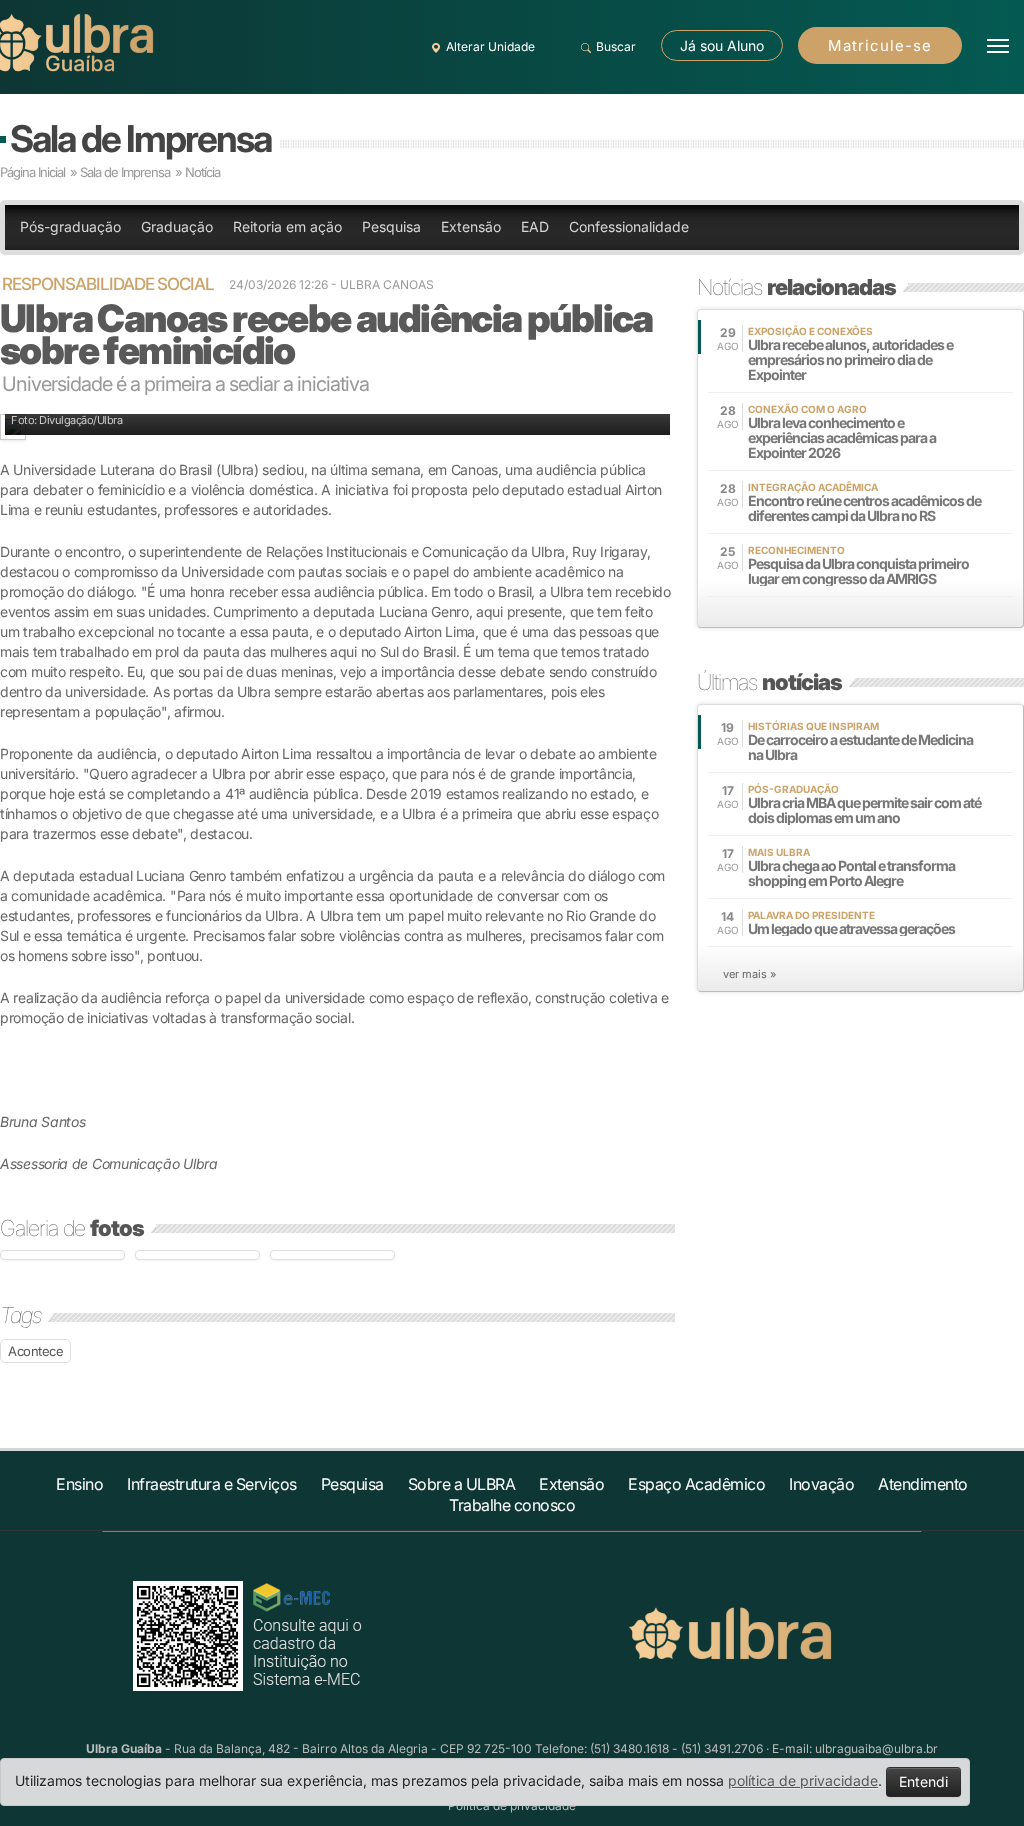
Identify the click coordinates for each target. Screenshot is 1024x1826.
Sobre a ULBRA (462, 1484)
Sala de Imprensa (140, 138)
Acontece (35, 1351)
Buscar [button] (616, 46)
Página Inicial (32, 172)
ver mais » (749, 974)
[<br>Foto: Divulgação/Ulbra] (62, 1255)
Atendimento (923, 1484)
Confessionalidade (629, 226)
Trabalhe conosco (512, 1505)
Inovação (821, 1484)
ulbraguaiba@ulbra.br (876, 1748)
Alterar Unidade (490, 46)
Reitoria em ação (287, 226)
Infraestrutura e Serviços (212, 1484)
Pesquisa (391, 226)
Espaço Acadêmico (696, 1484)
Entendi (923, 1781)
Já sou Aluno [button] (722, 45)
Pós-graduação (70, 226)
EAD (535, 226)
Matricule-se (880, 45)
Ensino (79, 1484)
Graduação (177, 226)
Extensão (471, 226)
